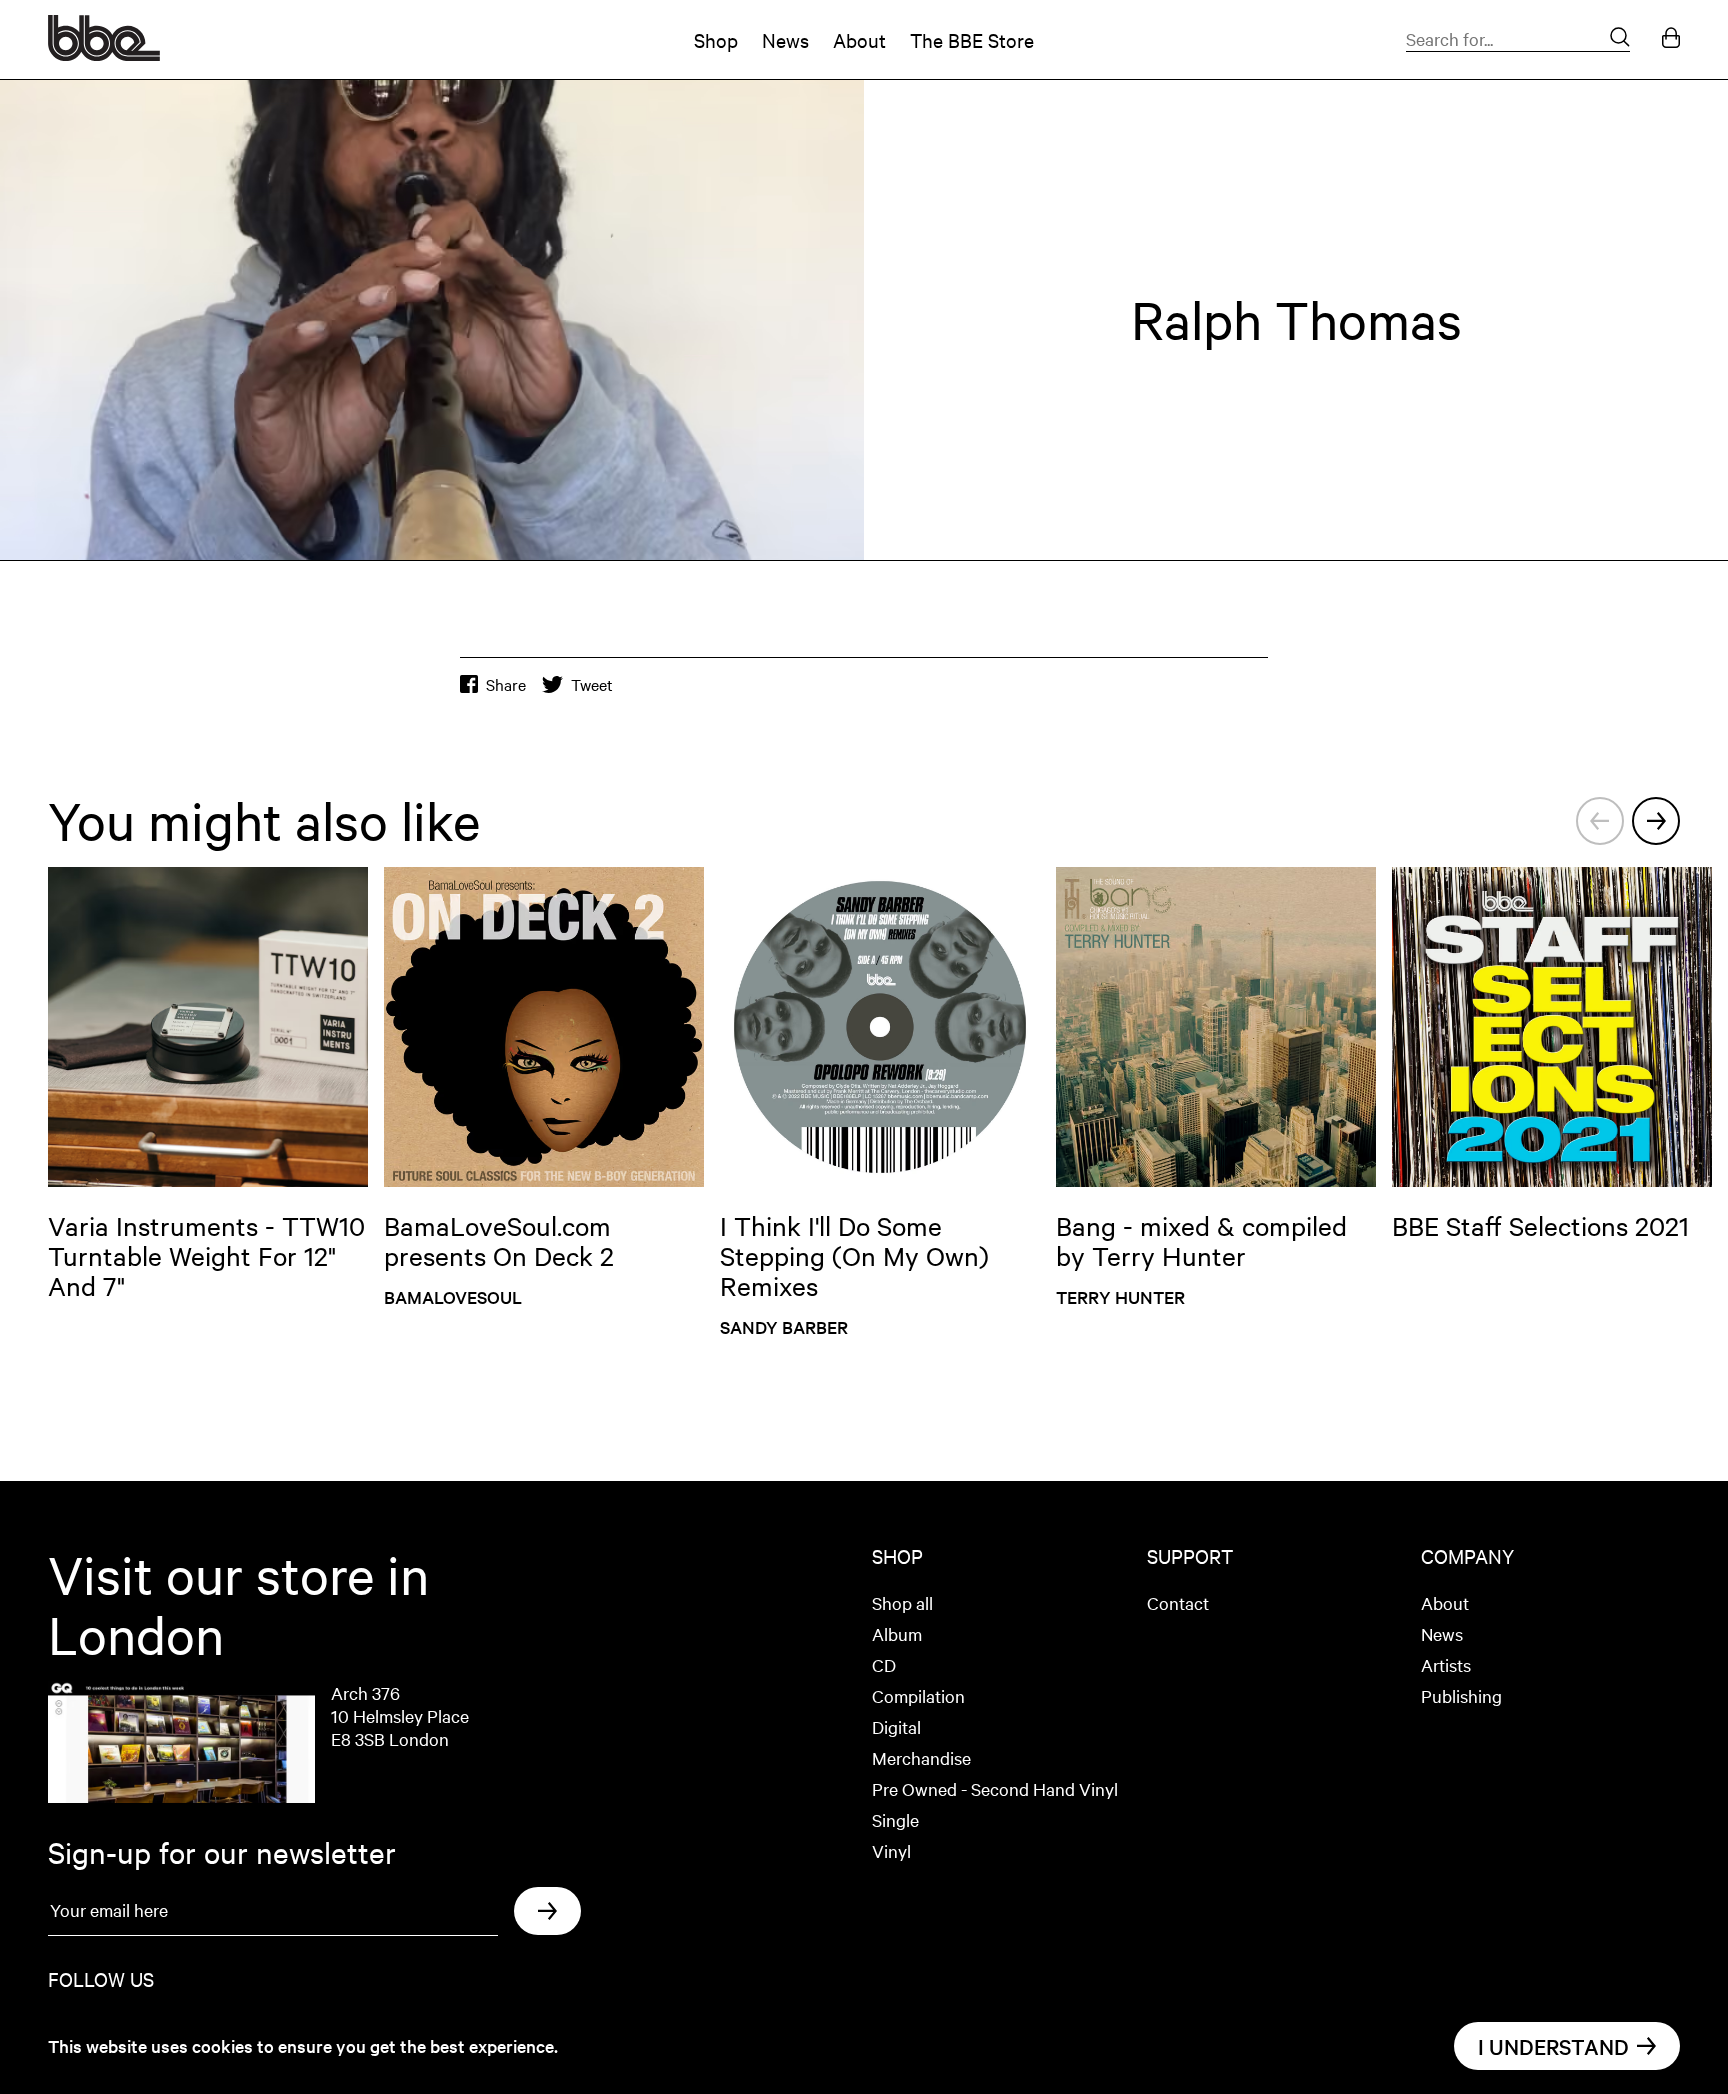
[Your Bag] (1671, 39)
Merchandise (921, 1757)
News (785, 39)
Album (897, 1633)
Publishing (1461, 1695)
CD (884, 1664)
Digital (896, 1726)
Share (506, 684)
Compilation (918, 1695)
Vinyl (891, 1850)
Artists (1446, 1664)
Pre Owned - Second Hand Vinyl (995, 1788)
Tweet (592, 684)
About (859, 39)
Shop (716, 39)
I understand (1553, 2046)
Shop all (902, 1602)
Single (895, 1819)
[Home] (104, 54)
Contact (1178, 1602)
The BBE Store (972, 39)
